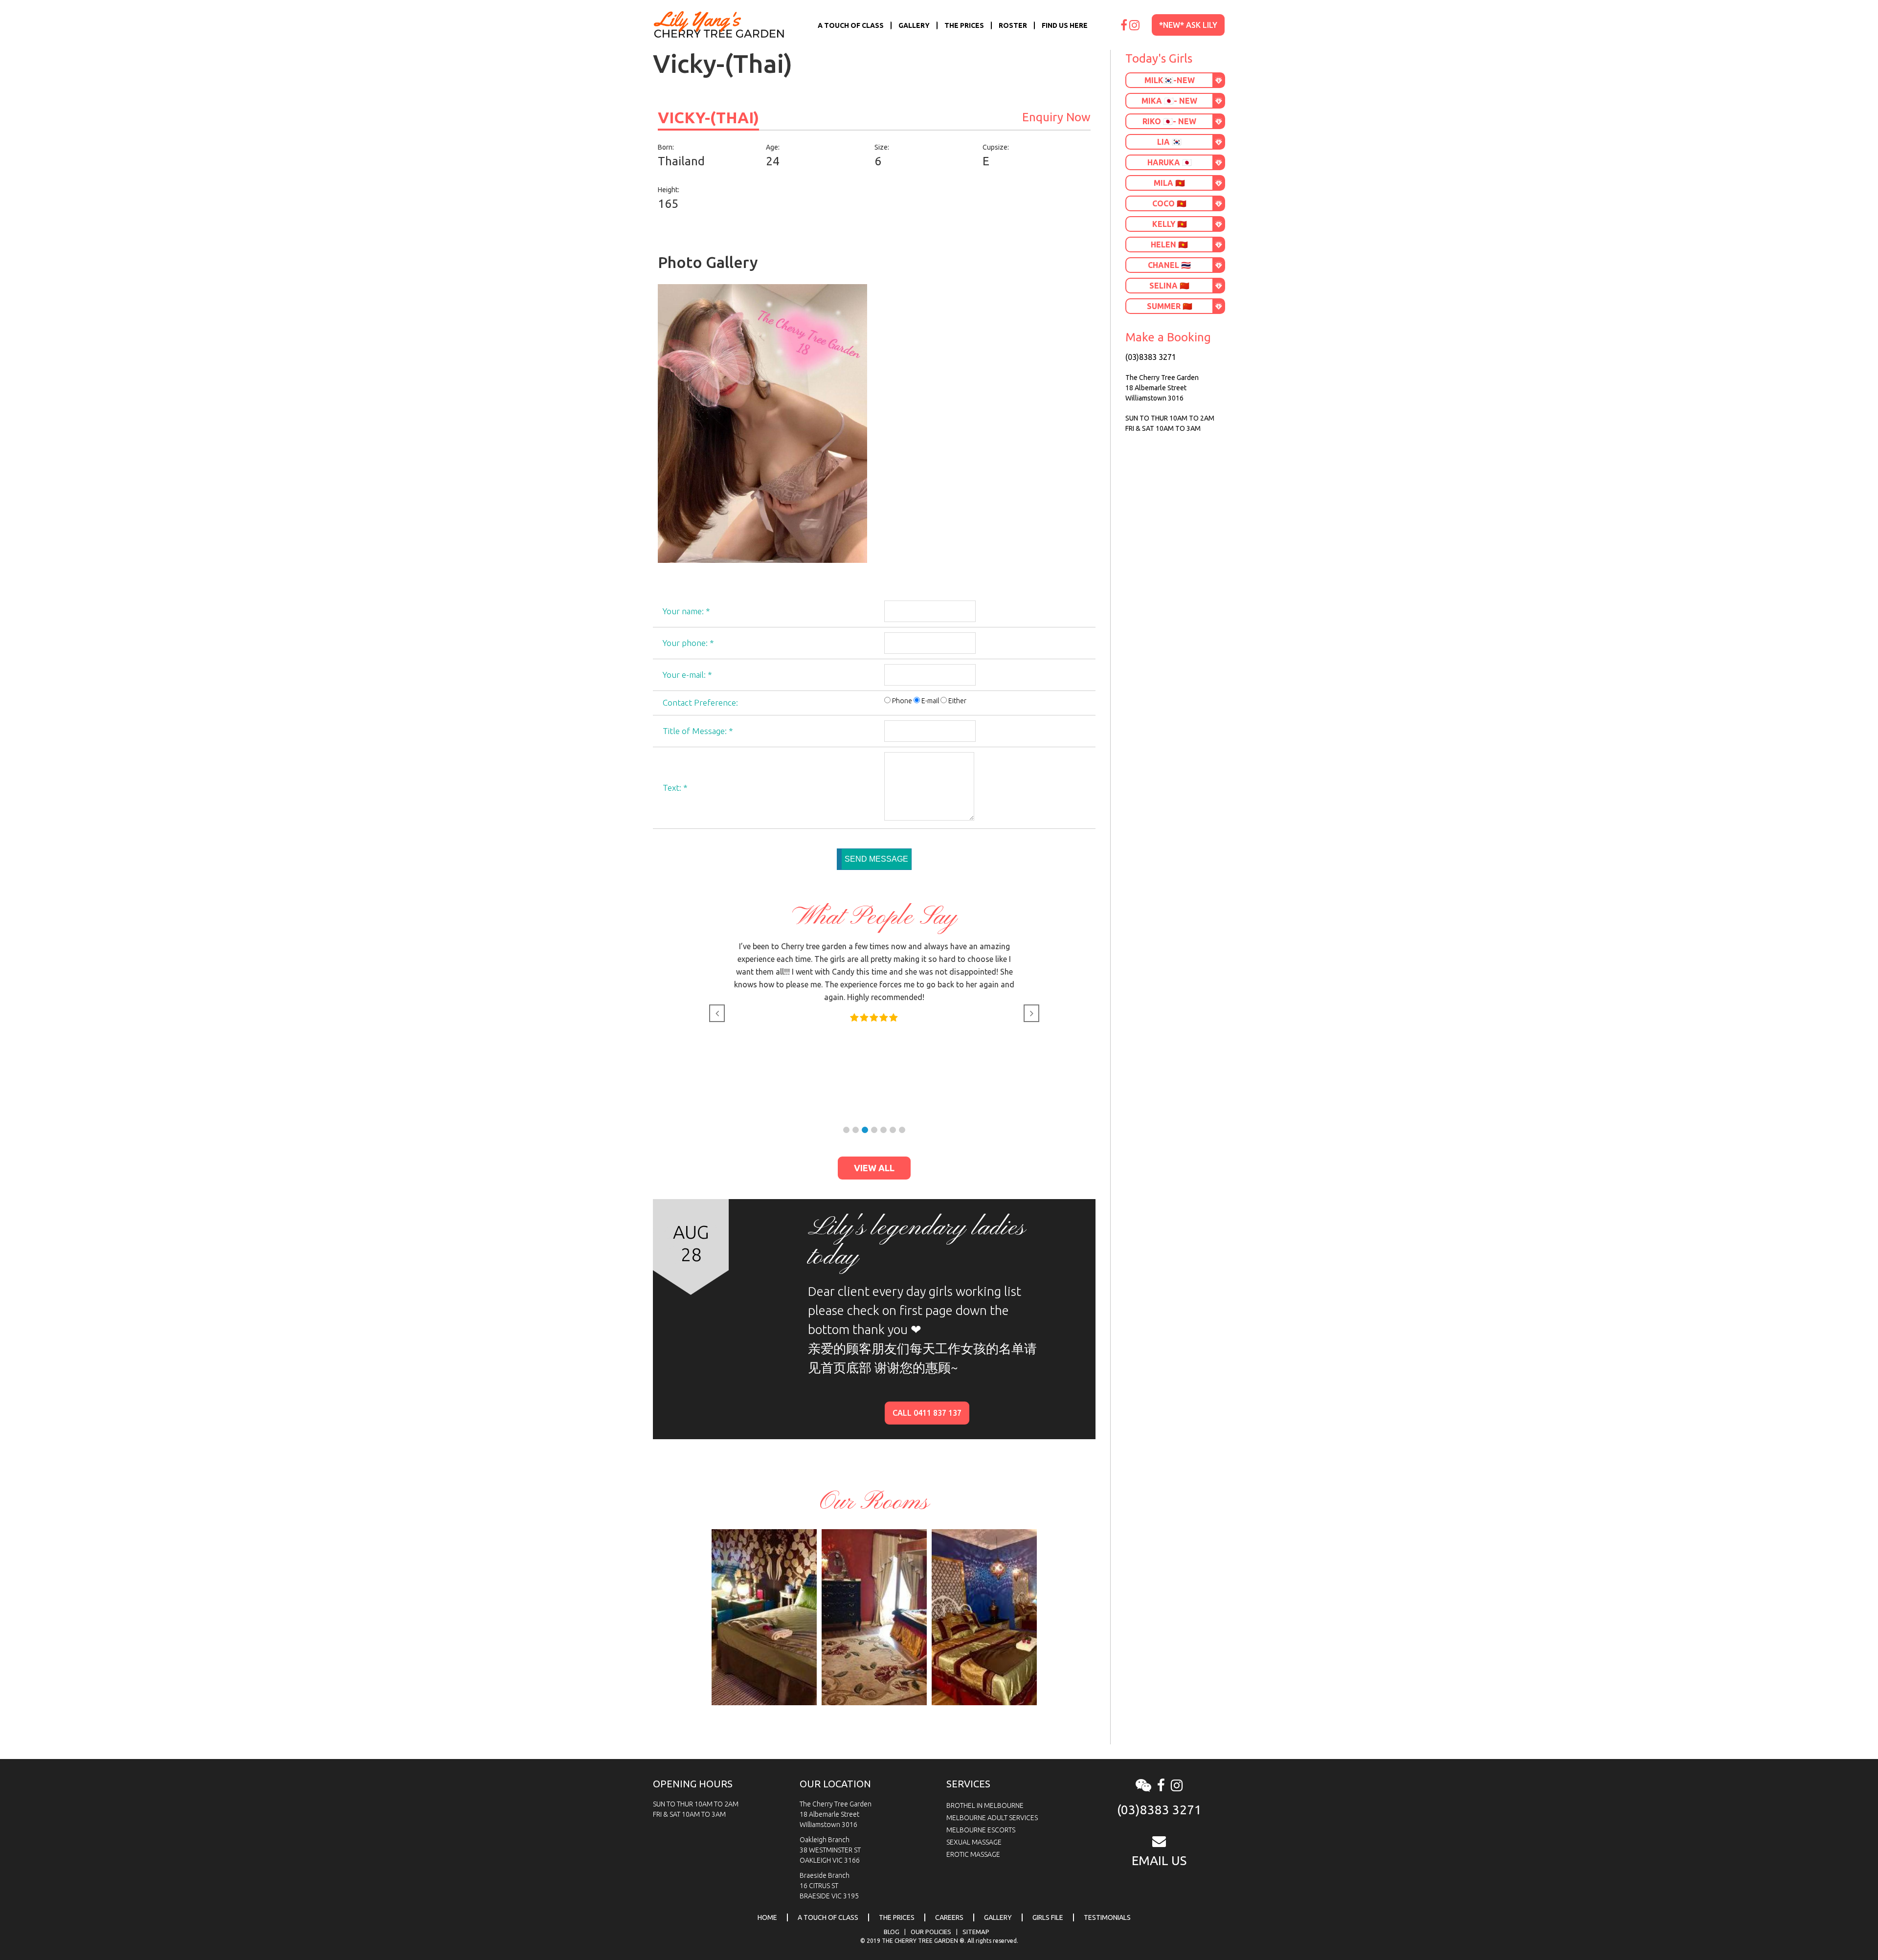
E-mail (930, 701)
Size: (882, 147)
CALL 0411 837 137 (927, 1413)
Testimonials (1107, 1917)
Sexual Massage (974, 1842)
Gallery (914, 25)
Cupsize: (996, 147)
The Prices (964, 25)
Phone (902, 701)
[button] (846, 1130)
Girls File (1048, 1917)
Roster (1013, 25)
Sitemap (976, 1932)
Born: (666, 147)
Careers (949, 1917)
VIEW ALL (874, 1168)
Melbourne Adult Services (992, 1818)
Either (957, 701)
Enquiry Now (1056, 117)
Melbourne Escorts (981, 1830)
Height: (669, 190)
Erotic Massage (973, 1854)
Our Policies (931, 1932)
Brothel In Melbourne (985, 1805)
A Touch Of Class (851, 25)
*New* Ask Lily (1188, 25)
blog (892, 1932)
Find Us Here (1065, 25)
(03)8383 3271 (1151, 357)
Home (767, 1917)
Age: (773, 147)
